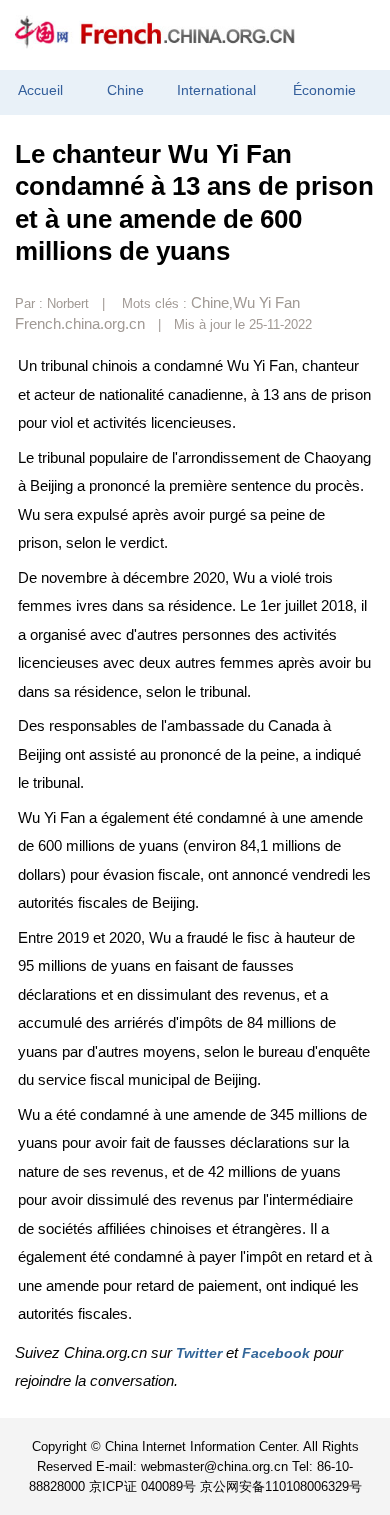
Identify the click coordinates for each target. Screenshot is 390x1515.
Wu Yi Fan (266, 302)
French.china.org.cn (80, 323)
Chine (125, 90)
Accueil (40, 90)
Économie (324, 90)
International (216, 90)
